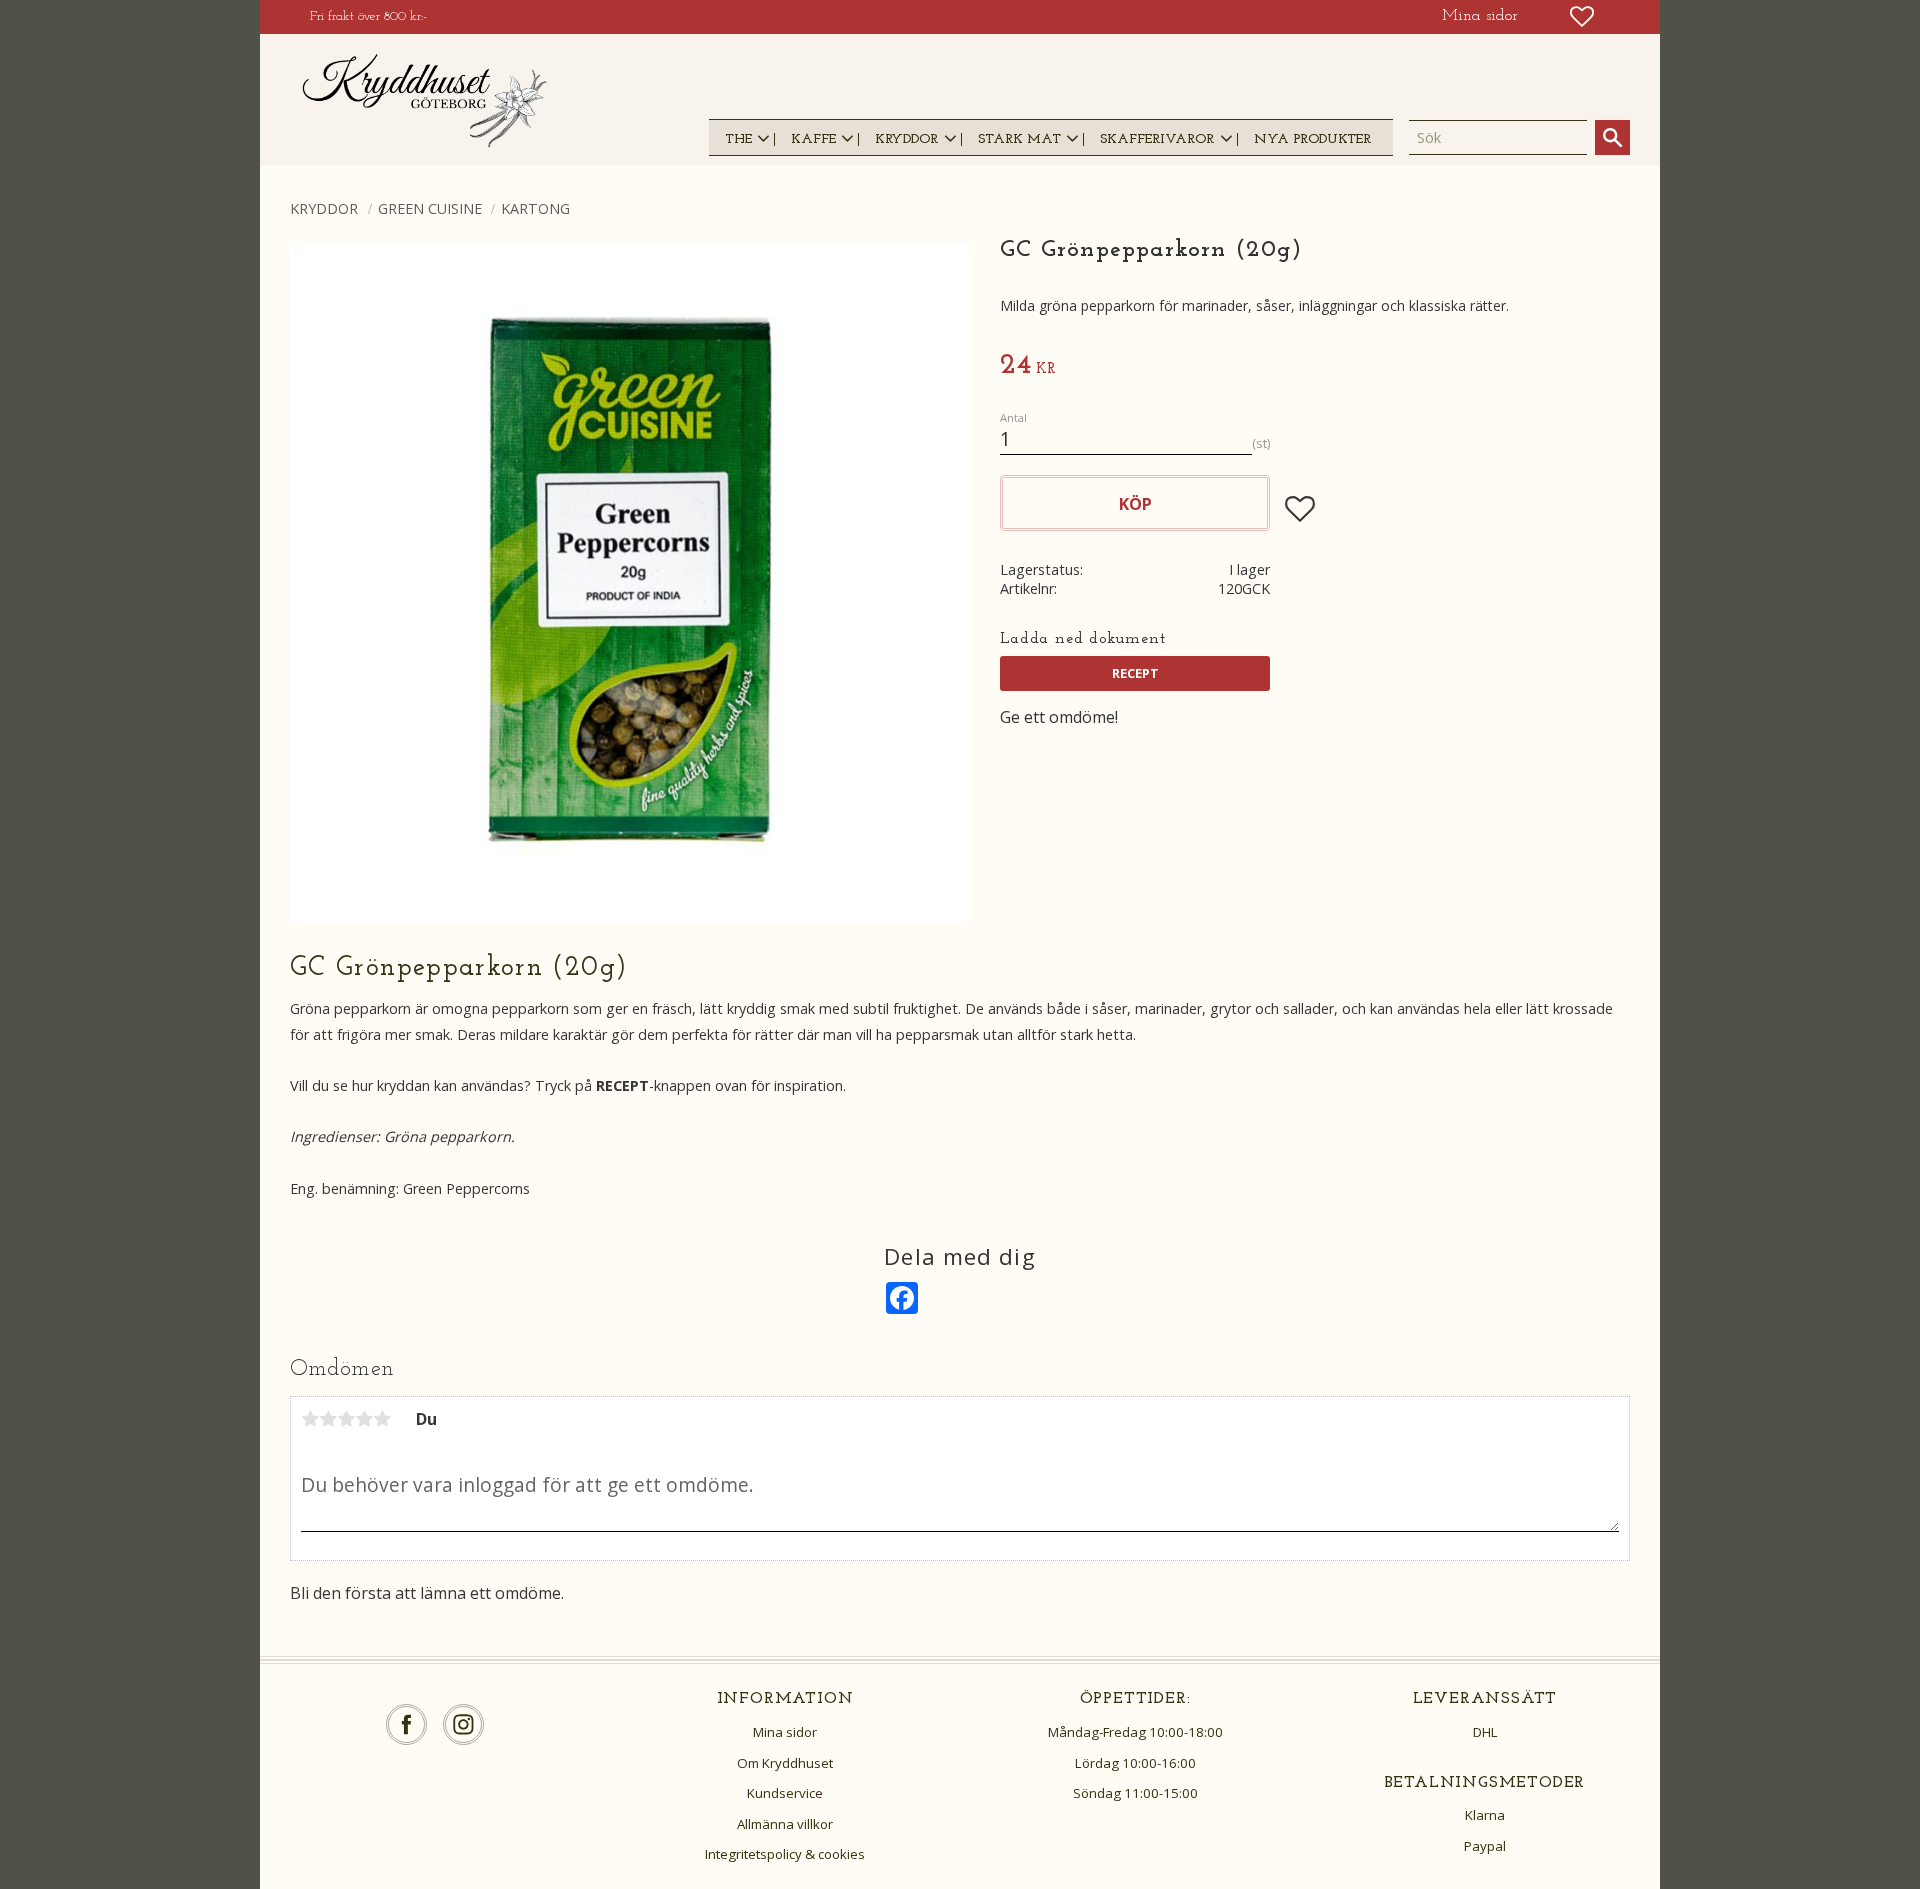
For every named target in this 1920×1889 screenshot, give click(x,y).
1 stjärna (310, 1419)
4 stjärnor (364, 1419)
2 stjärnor (328, 1419)
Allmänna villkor (785, 1824)
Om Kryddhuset (785, 1763)
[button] (1582, 16)
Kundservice (785, 1793)
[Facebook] (406, 1724)
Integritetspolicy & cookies (785, 1854)
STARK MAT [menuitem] (1019, 139)
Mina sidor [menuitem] (1480, 16)
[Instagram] (463, 1724)
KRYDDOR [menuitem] (906, 139)
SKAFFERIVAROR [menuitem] (1157, 139)
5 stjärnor (382, 1419)
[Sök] (1612, 137)
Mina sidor (785, 1732)
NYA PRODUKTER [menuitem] (1312, 139)
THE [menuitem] (738, 139)
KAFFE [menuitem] (813, 139)
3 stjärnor (346, 1419)
